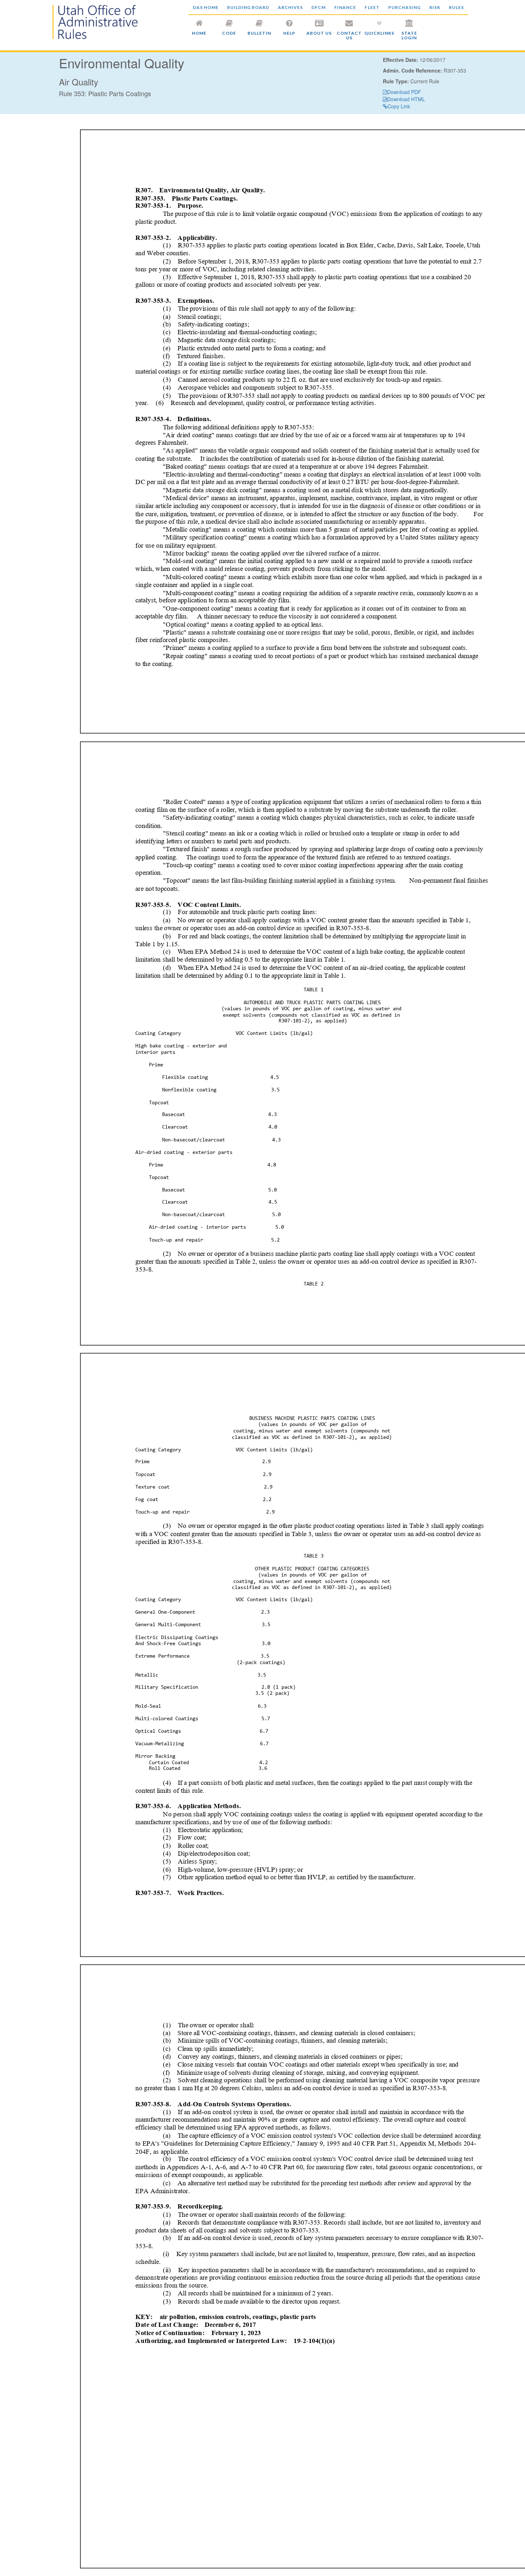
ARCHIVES (290, 7)
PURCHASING (404, 7)
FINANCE (345, 7)
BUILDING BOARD (248, 7)
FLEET (372, 7)
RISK (435, 7)
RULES (456, 7)
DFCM (319, 7)
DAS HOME (206, 7)
